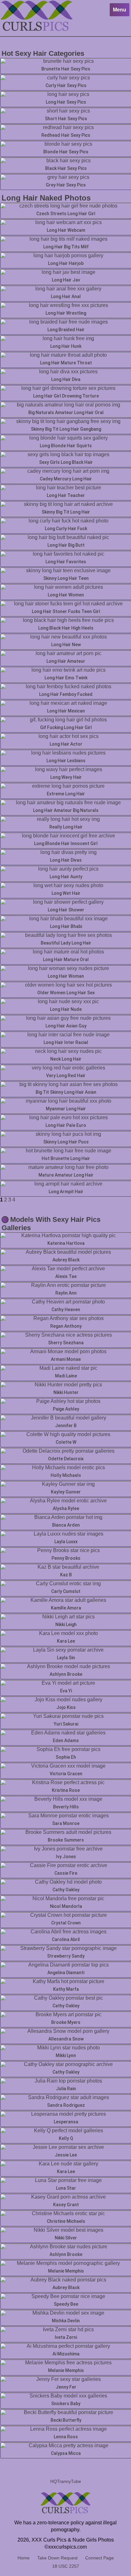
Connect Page (100, 2558)
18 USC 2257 (66, 2566)
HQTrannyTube (66, 2481)
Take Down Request (57, 2558)
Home (24, 2558)
